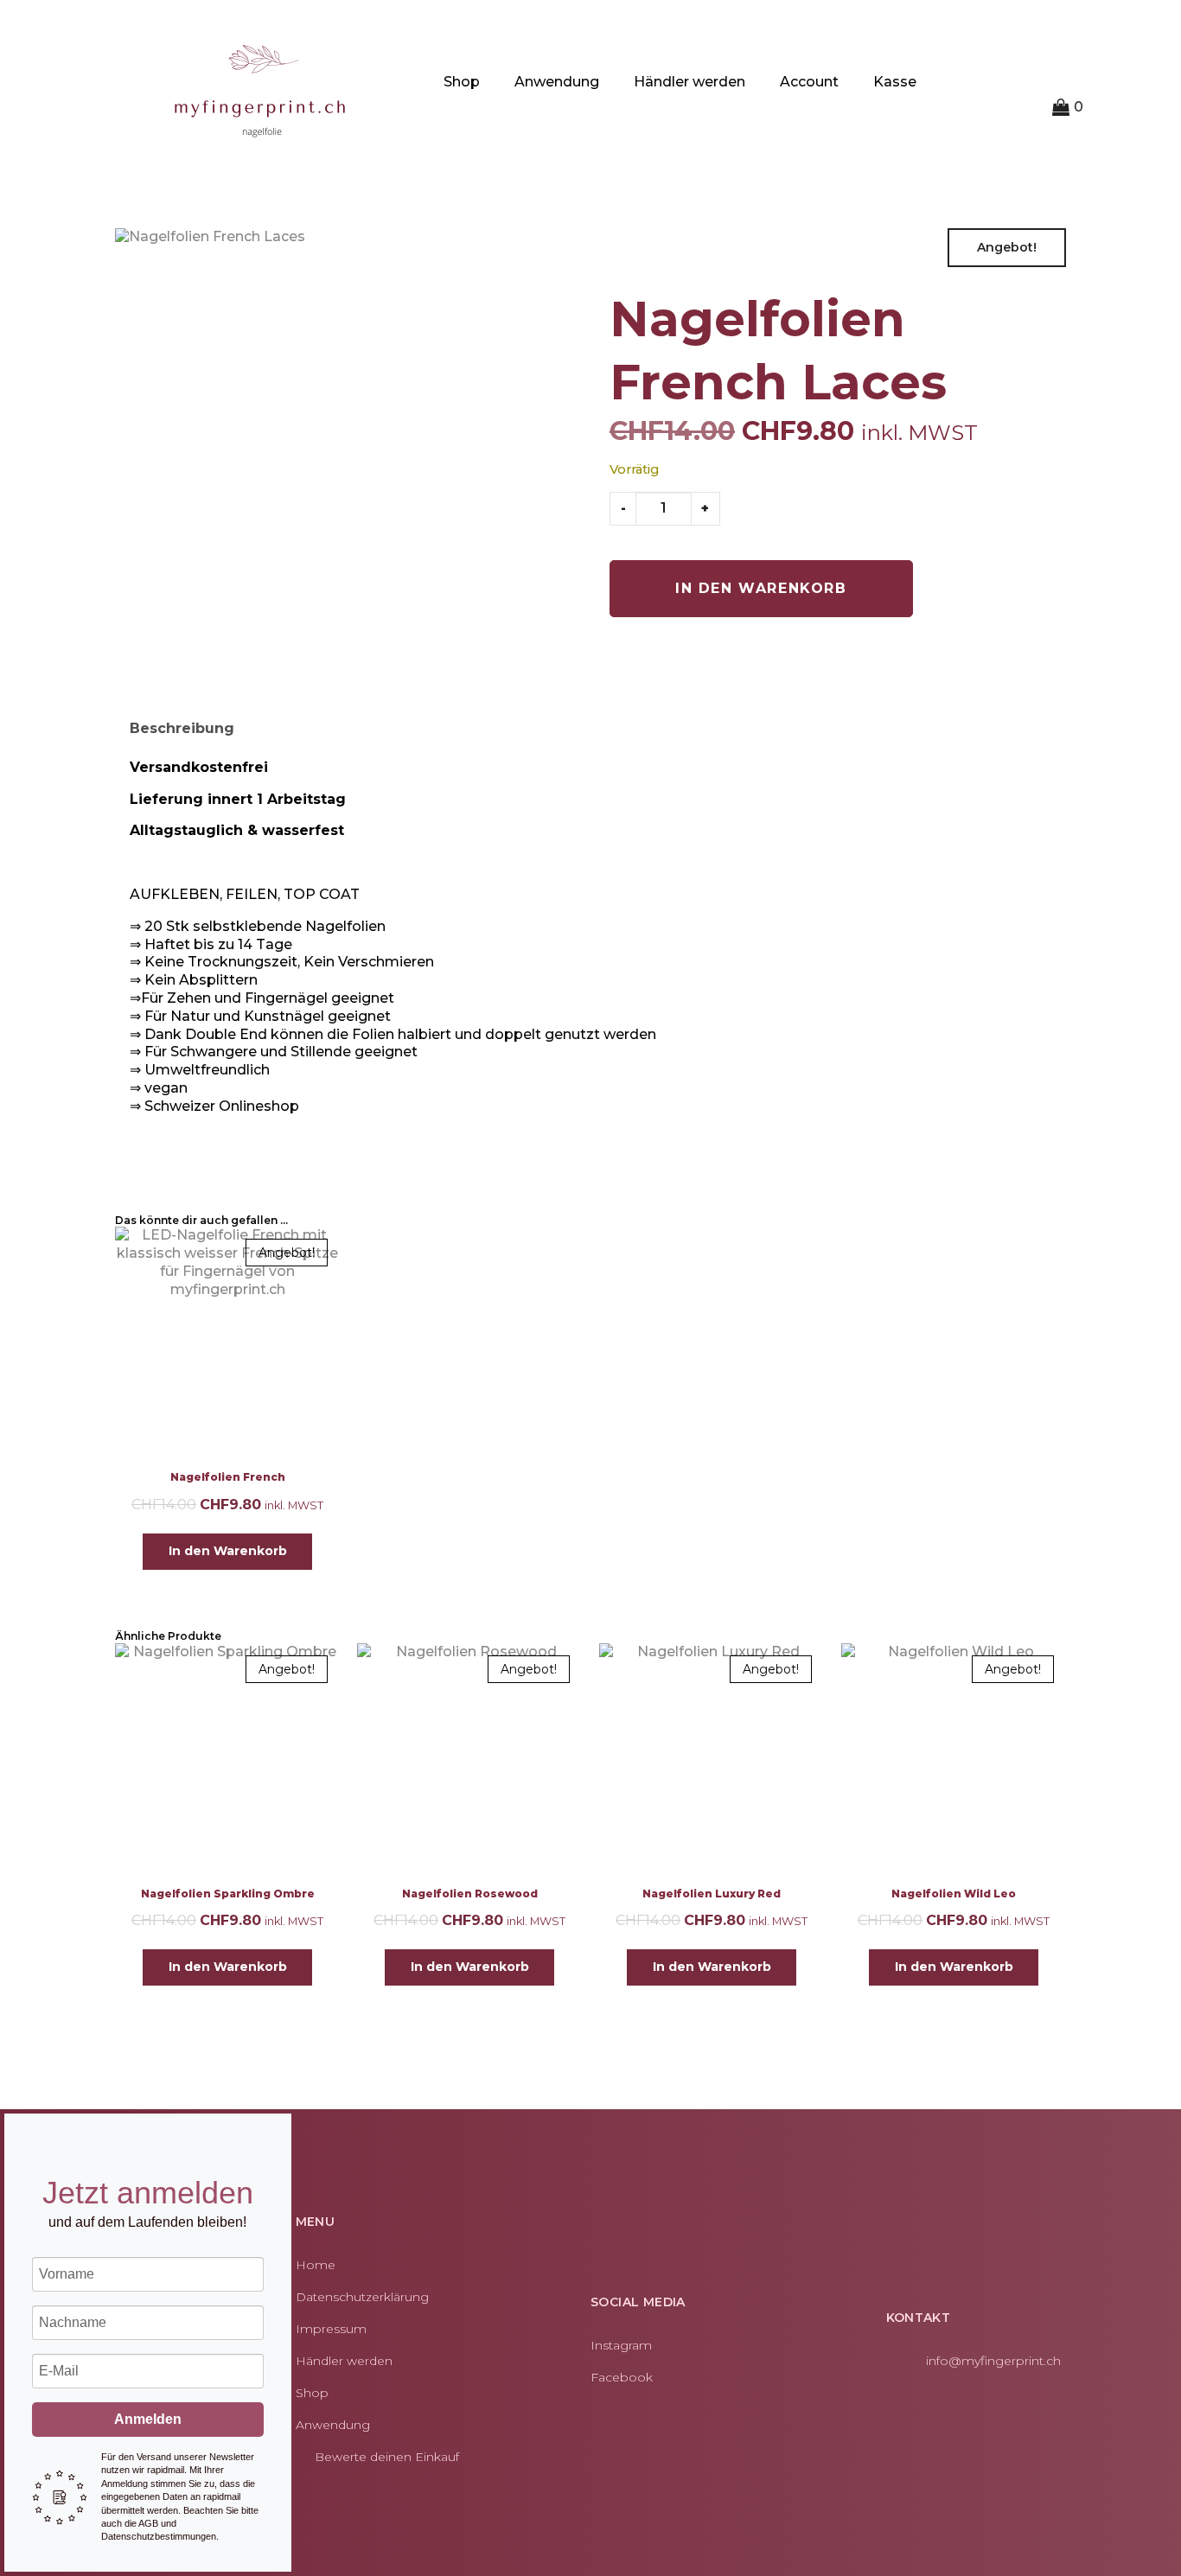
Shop (462, 82)
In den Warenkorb (761, 588)
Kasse (895, 82)
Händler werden (689, 82)
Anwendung (557, 82)
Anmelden (148, 2419)
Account (809, 82)
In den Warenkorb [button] (228, 1551)
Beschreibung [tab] (182, 728)
